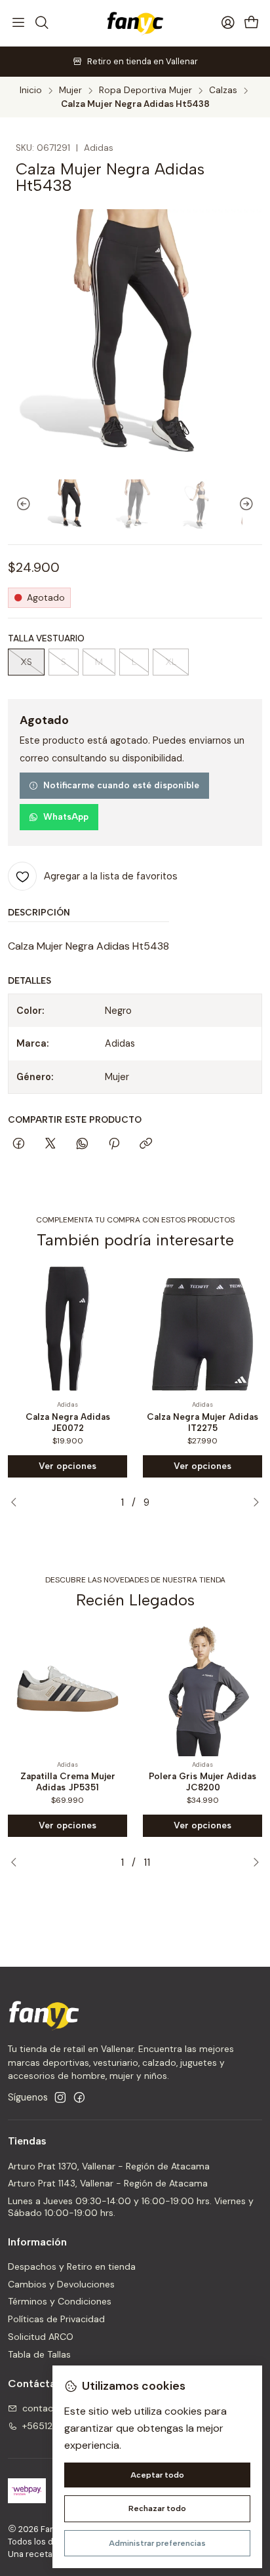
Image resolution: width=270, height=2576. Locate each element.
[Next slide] (252, 504)
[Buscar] (41, 23)
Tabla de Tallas (39, 2354)
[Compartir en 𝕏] (50, 1144)
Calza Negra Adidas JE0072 (68, 1422)
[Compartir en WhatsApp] (82, 1144)
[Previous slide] (18, 504)
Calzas (223, 91)
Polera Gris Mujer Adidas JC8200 (202, 1781)
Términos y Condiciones (60, 2301)
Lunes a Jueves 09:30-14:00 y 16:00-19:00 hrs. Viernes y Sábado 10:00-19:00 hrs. (131, 2207)
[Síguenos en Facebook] (79, 2097)
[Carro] (252, 23)
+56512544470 (56, 2426)
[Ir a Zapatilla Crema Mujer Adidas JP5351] (67, 1689)
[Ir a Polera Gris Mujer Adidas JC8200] (202, 1689)
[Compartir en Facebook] (19, 1144)
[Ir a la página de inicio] (135, 23)
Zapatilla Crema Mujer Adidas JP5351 (68, 1781)
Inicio (31, 91)
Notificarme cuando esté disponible (121, 785)
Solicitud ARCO (41, 2337)
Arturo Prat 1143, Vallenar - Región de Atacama (108, 2183)
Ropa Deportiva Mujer (145, 91)
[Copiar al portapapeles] (146, 1144)
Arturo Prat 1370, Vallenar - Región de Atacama (109, 2166)
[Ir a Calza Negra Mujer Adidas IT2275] (202, 1329)
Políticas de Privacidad (56, 2319)
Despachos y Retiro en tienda (72, 2266)
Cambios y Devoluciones (61, 2284)
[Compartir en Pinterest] (114, 1144)
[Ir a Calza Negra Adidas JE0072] (67, 1329)
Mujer (70, 91)
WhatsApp (66, 816)
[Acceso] (228, 23)
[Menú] (18, 23)
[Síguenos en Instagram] (60, 2097)
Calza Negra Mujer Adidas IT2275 (202, 1422)
